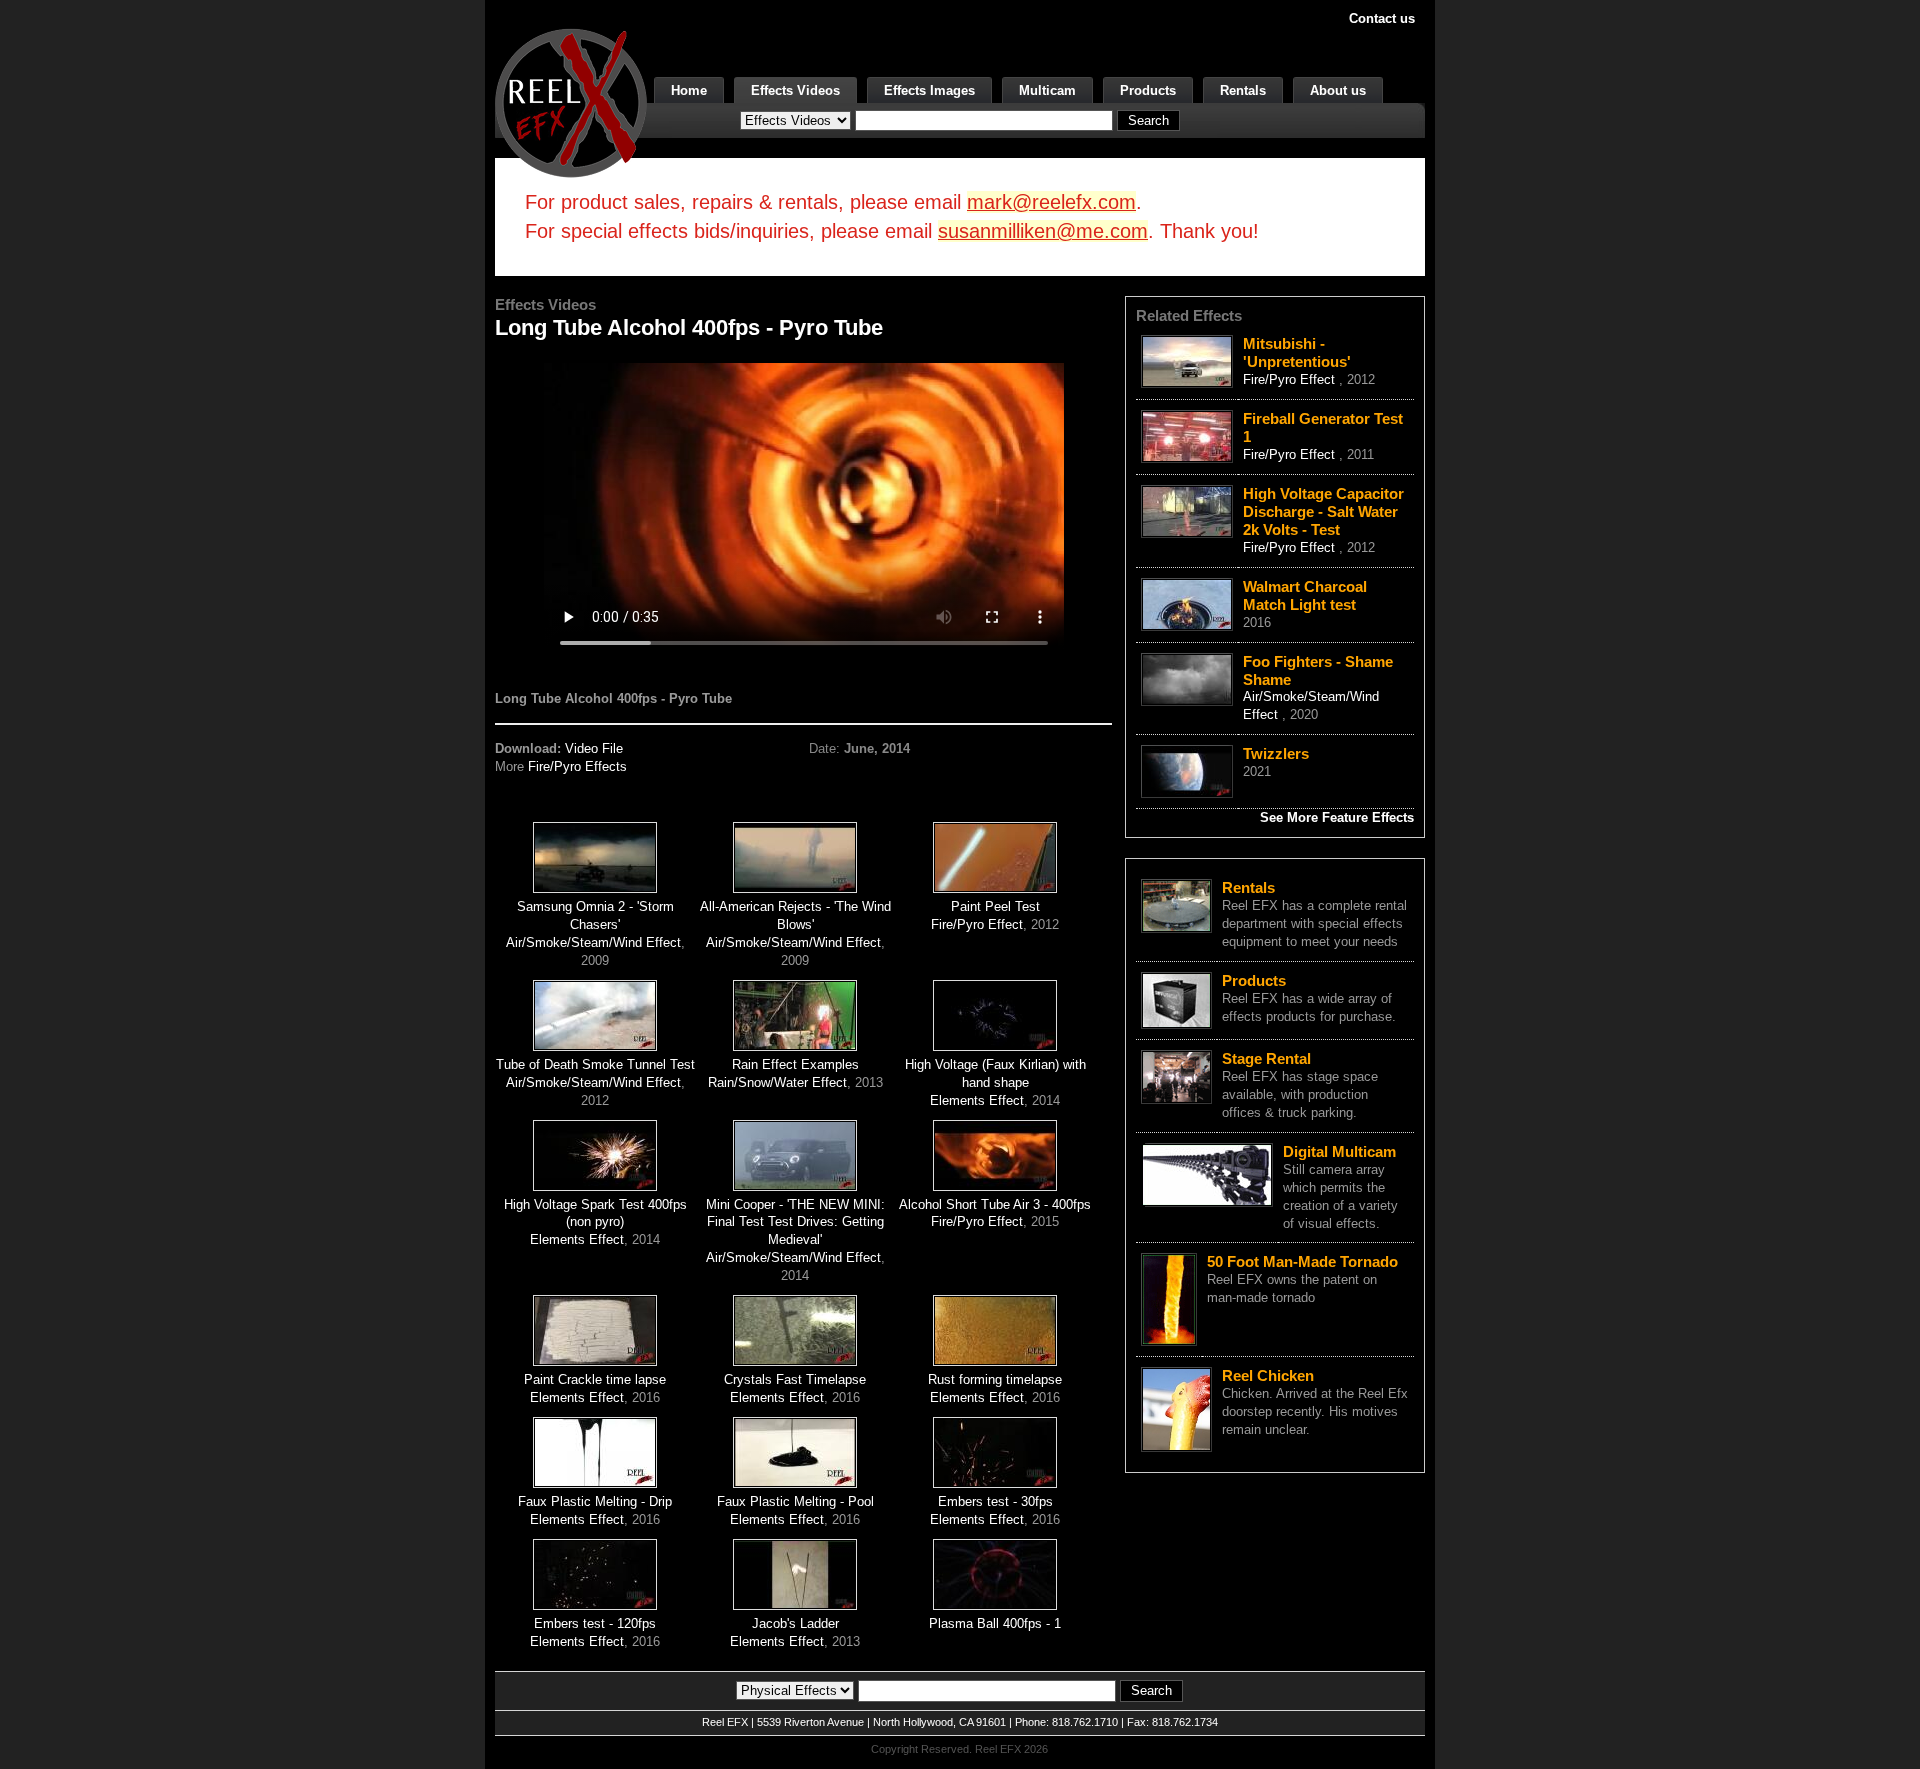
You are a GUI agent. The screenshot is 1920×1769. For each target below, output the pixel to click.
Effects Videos (795, 90)
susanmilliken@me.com (1043, 231)
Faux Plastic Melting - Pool (795, 1501)
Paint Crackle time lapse (595, 1379)
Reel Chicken (1268, 1375)
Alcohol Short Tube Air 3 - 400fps (995, 1204)
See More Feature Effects (1337, 817)
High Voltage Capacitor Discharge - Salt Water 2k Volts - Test (1323, 511)
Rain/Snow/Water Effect (777, 1082)
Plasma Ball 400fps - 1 (995, 1623)
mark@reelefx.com (1051, 202)
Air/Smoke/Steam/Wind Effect (593, 942)
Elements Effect (977, 1100)
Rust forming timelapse (995, 1379)
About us (1338, 90)
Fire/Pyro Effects (577, 766)
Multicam (1047, 90)
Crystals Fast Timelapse (795, 1379)
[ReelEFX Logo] (571, 101)
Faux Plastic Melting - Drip (595, 1501)
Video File (594, 748)
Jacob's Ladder (795, 1623)
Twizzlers (1276, 753)
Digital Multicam (1339, 1151)
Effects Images (929, 90)
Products (1148, 90)
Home (689, 90)
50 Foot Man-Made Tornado (1302, 1261)
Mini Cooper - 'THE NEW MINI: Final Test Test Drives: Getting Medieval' (795, 1222)
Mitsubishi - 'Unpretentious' (1297, 352)
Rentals (1243, 90)
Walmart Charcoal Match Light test (1305, 595)
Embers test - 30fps (995, 1501)
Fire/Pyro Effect (977, 924)
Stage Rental (1266, 1058)
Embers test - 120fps (595, 1623)
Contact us (1382, 18)
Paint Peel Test (995, 906)
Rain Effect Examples (795, 1064)
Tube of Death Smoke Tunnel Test (595, 1064)
